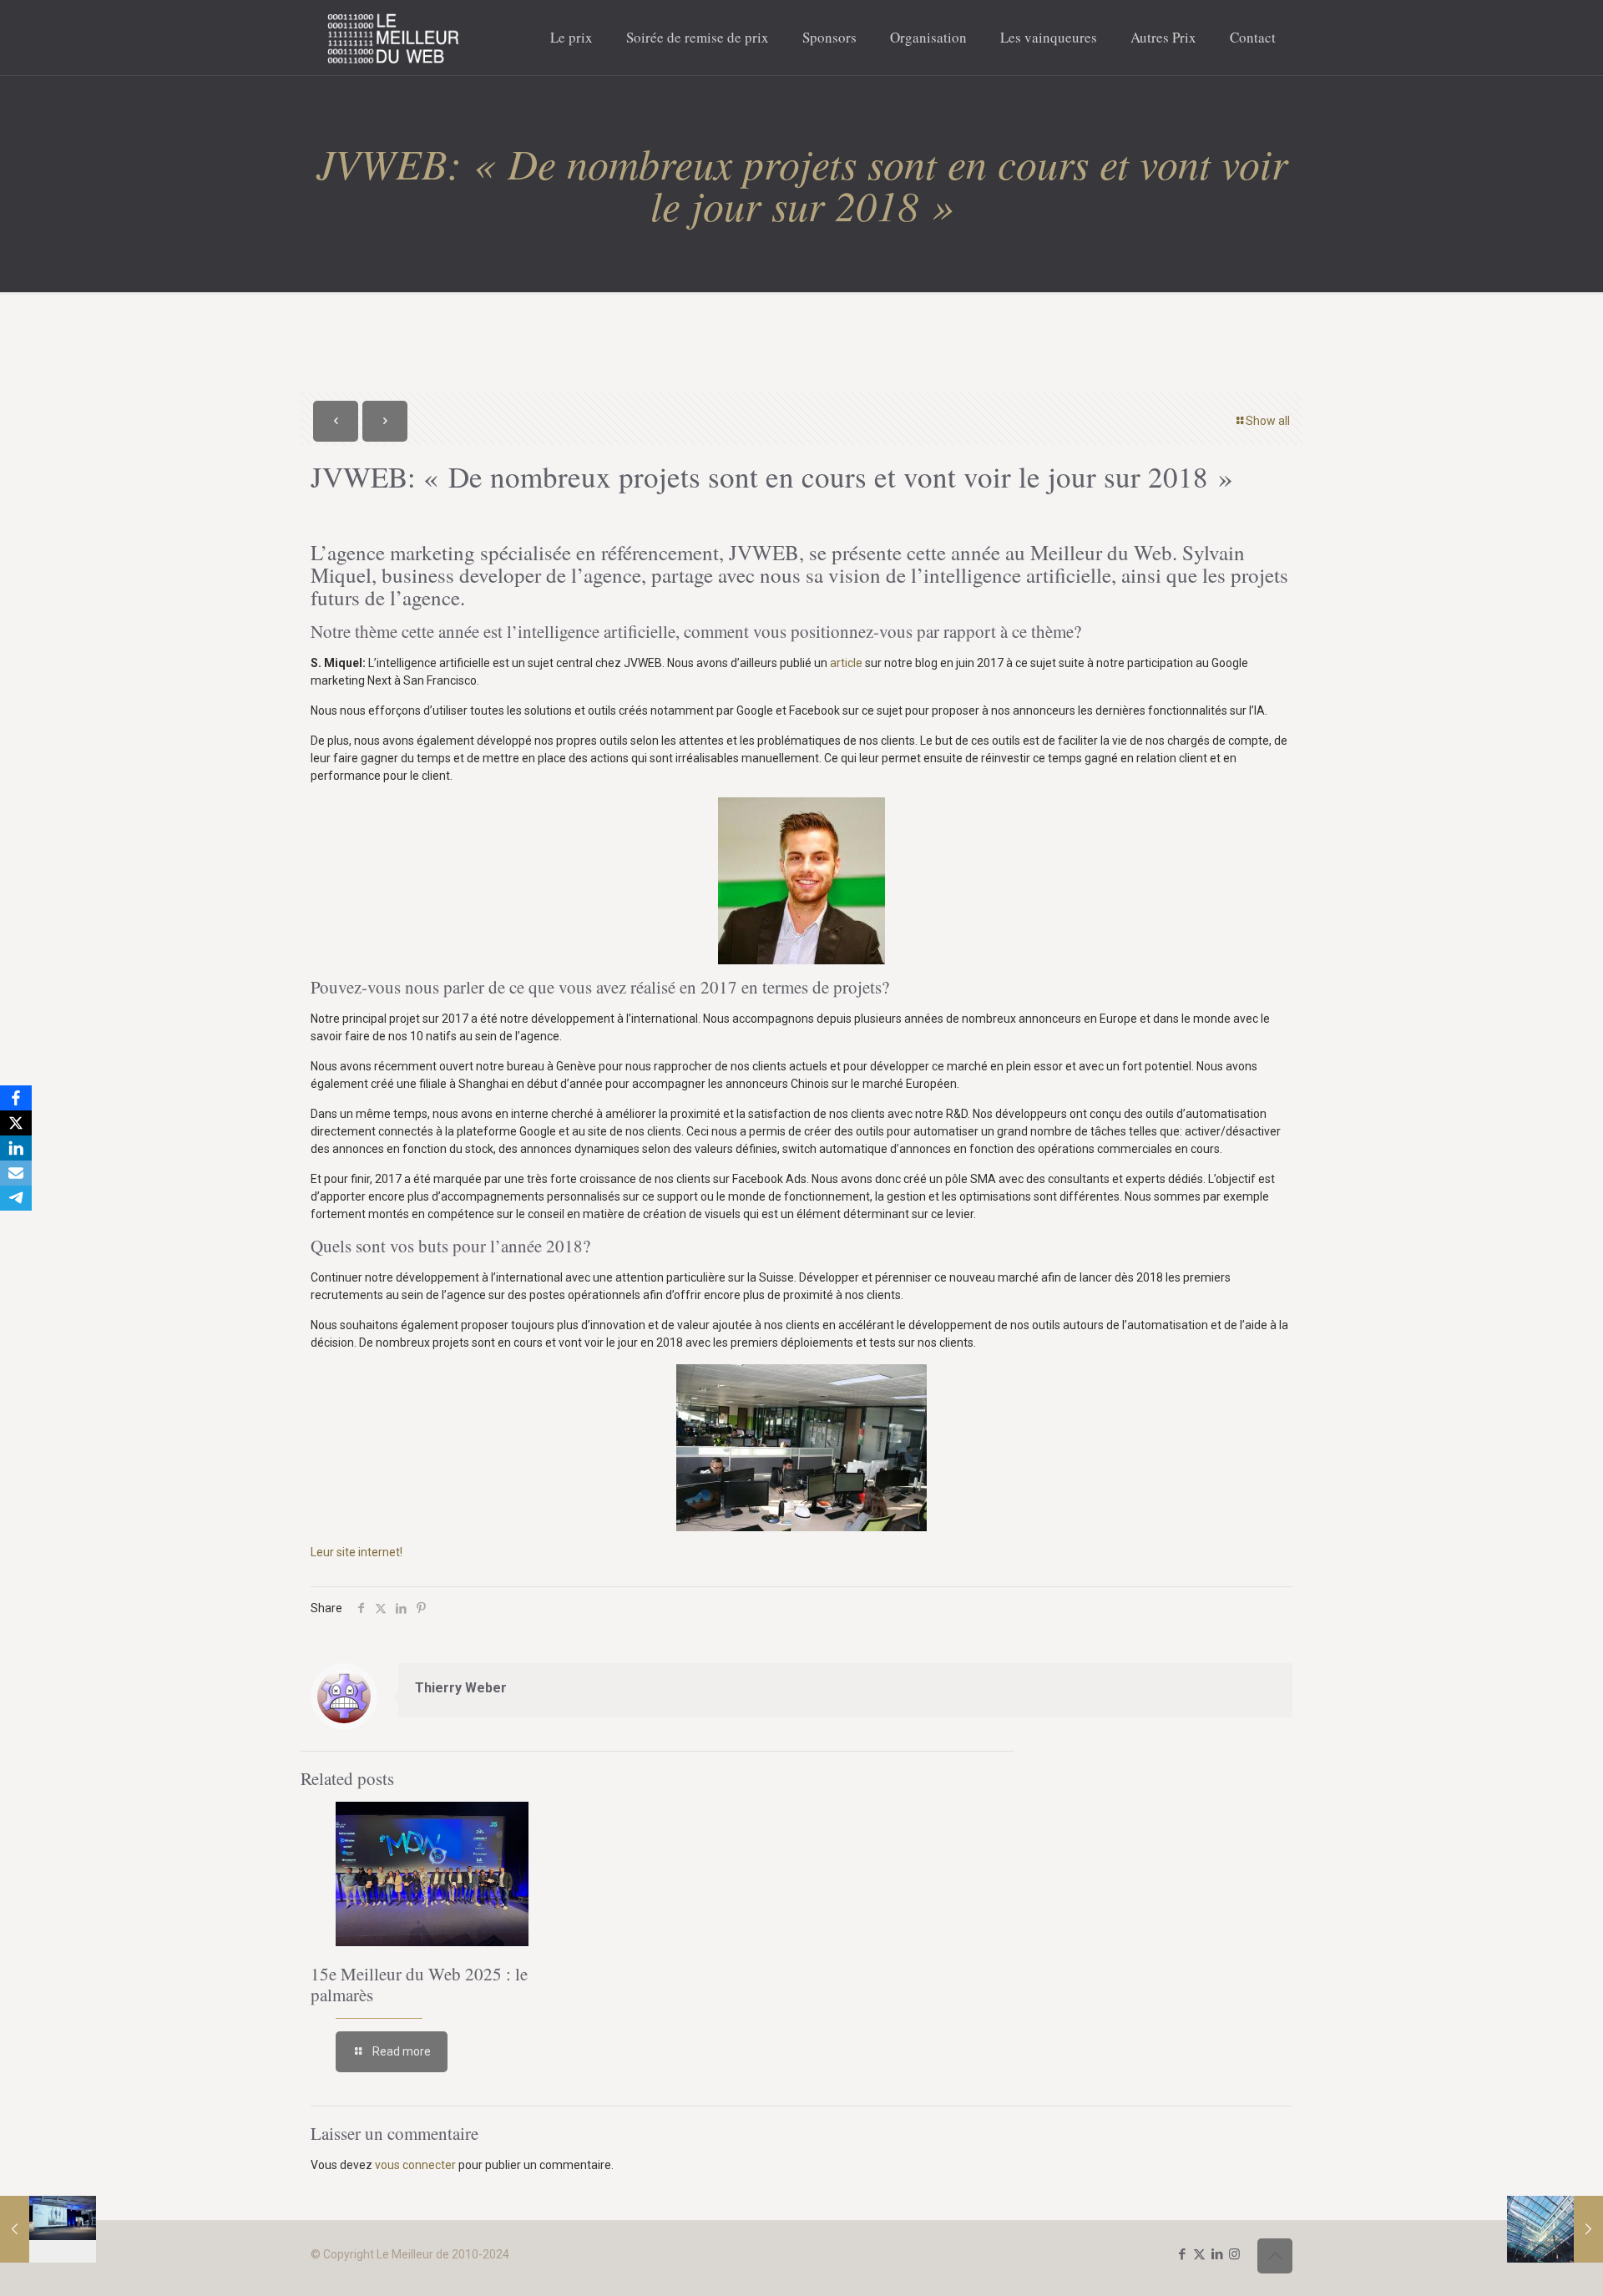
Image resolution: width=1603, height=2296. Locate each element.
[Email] (16, 1173)
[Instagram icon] (1234, 2254)
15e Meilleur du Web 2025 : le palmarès (419, 1984)
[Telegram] (16, 1198)
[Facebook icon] (1182, 2254)
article (846, 663)
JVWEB (764, 552)
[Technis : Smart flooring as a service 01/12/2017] (48, 2229)
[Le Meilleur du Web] (394, 38)
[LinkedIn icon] (1217, 2254)
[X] (16, 1123)
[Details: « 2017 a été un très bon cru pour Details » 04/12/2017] (1555, 2229)
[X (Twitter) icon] (1199, 2254)
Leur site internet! (357, 1552)
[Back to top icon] (1275, 2256)
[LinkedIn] (16, 1148)
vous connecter (415, 2165)
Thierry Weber (461, 1688)
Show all (1268, 421)
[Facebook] (16, 1098)
